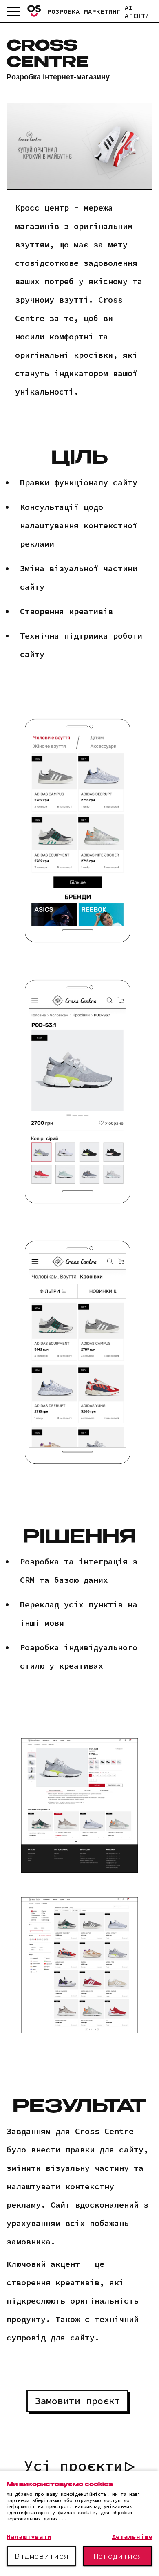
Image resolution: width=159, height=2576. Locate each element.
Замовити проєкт (77, 2401)
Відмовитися (42, 2556)
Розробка (64, 11)
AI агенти (137, 11)
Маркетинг (102, 11)
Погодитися (118, 2556)
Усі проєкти (73, 2466)
